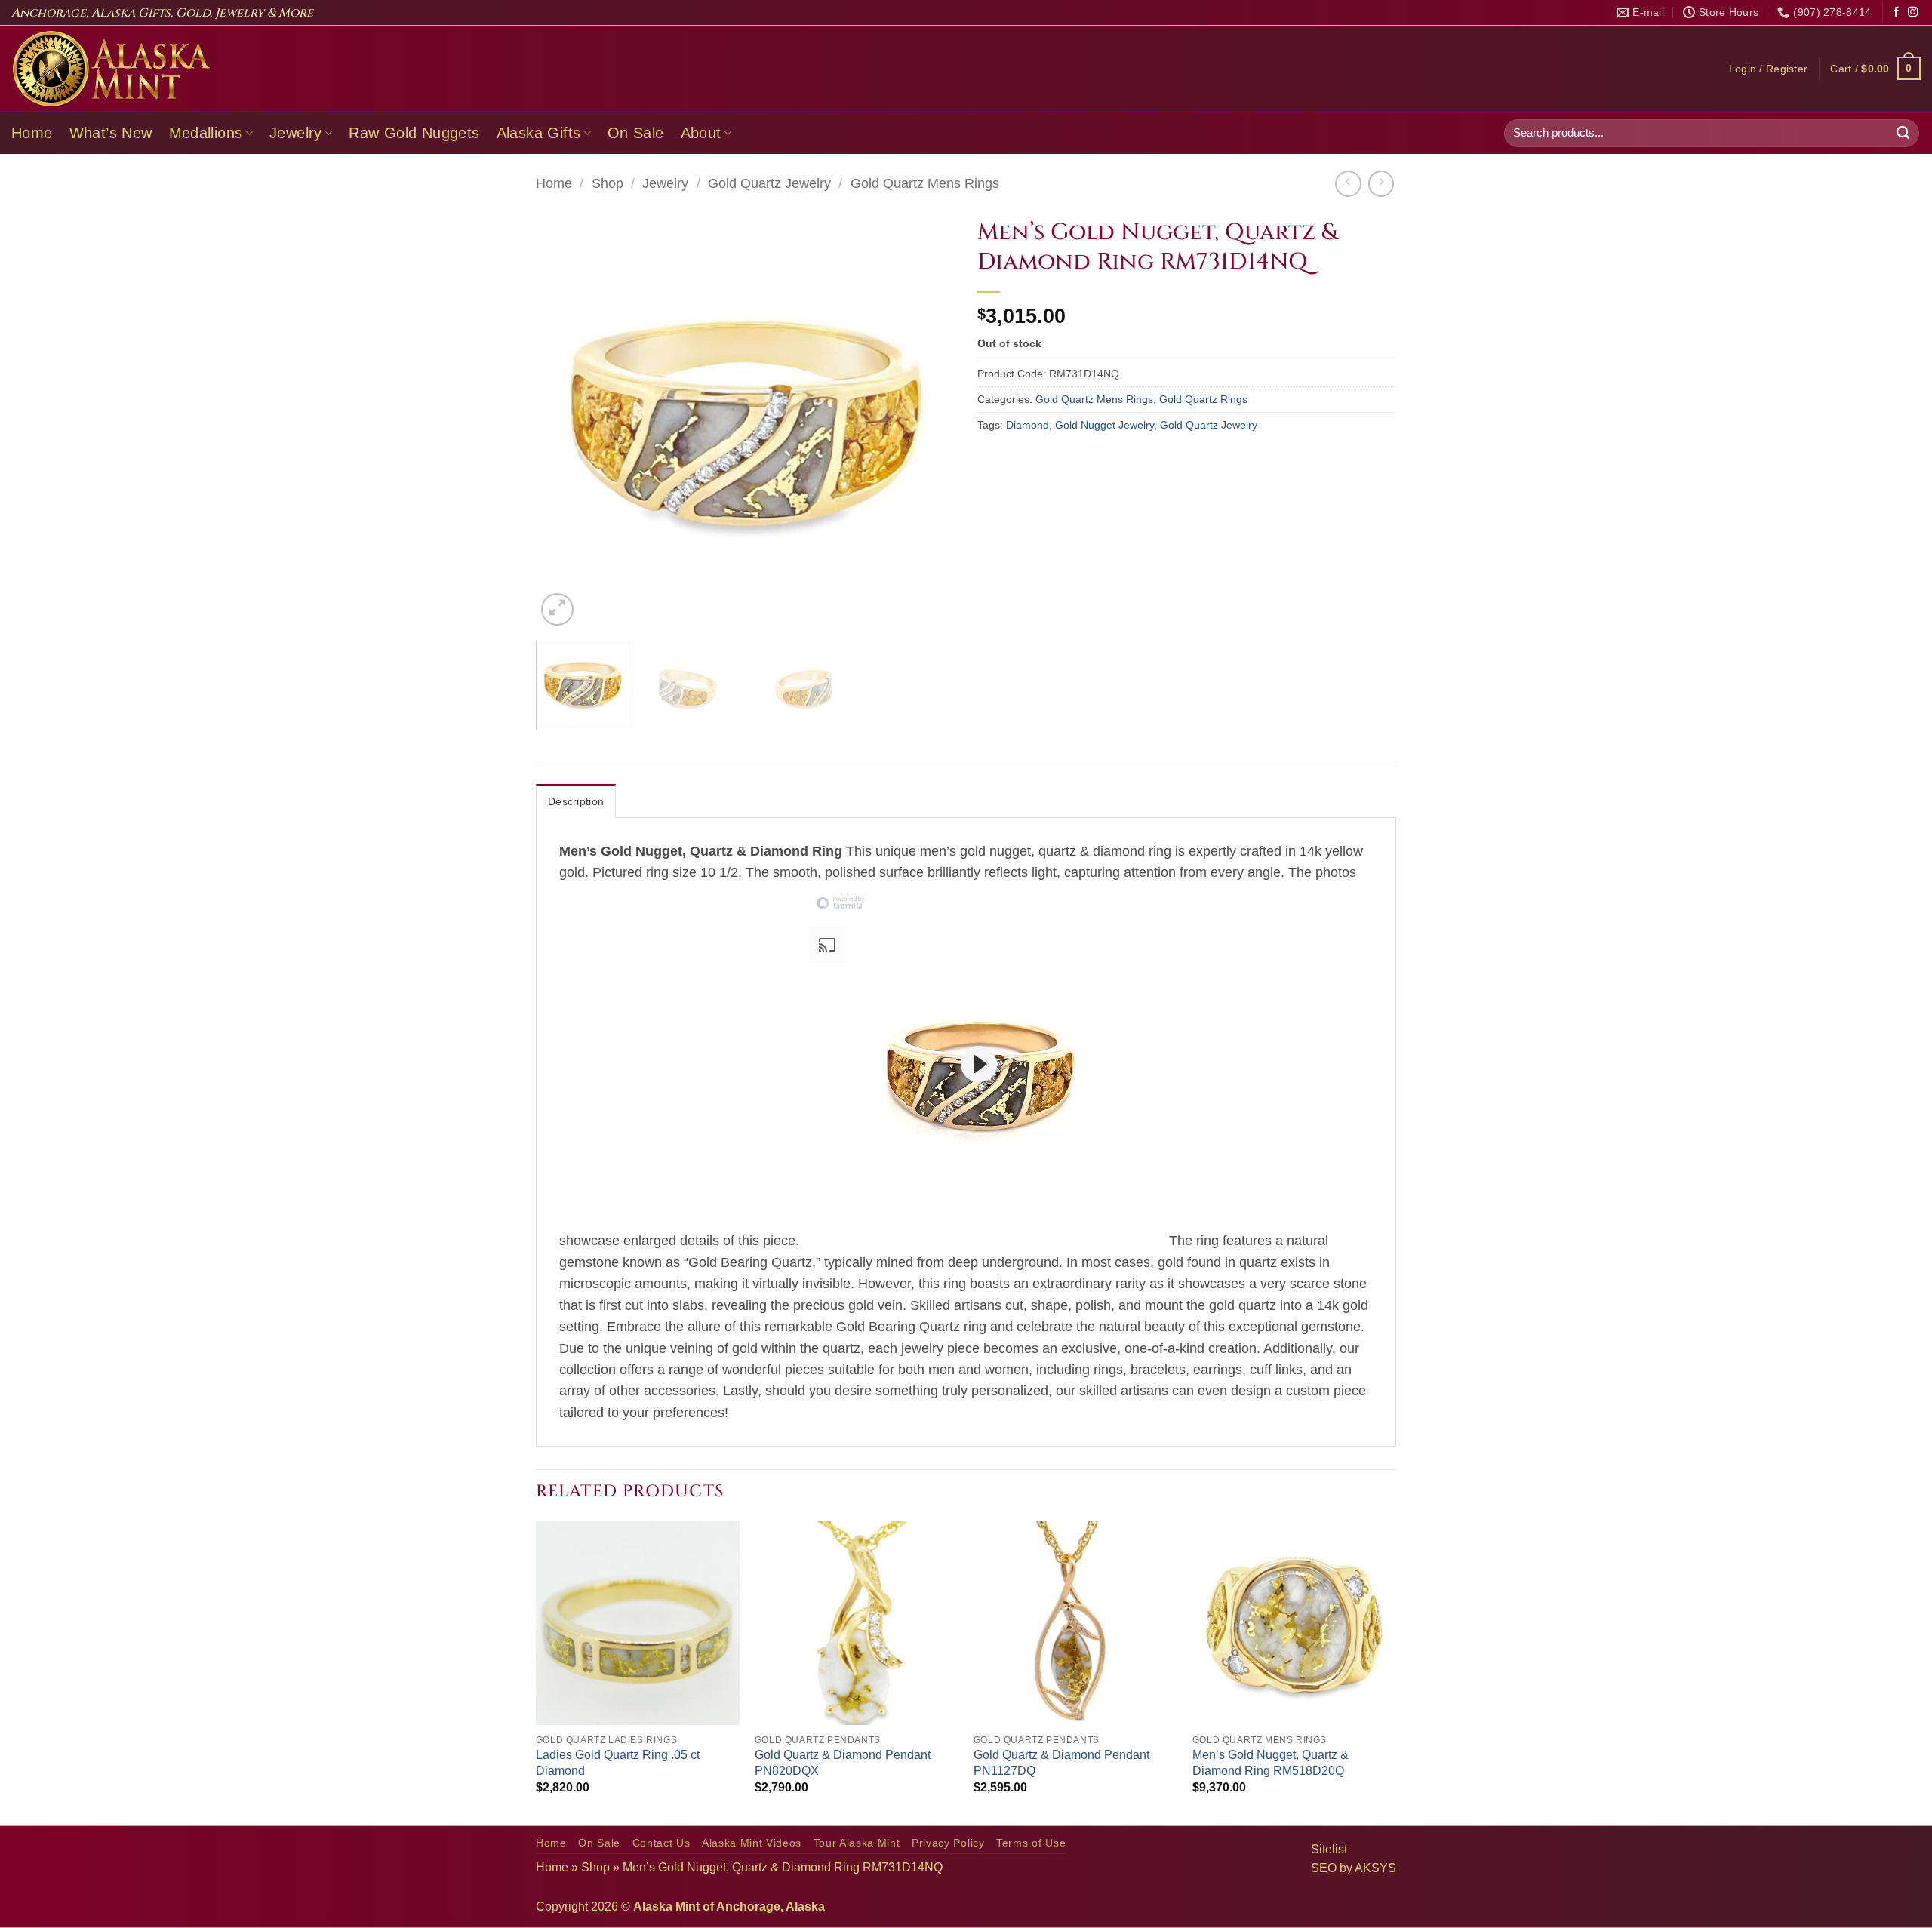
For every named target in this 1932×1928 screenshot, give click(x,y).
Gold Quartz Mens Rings (925, 183)
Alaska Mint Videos (752, 1843)
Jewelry (296, 133)
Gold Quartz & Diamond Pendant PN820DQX (843, 1763)
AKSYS (1375, 1868)
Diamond (1028, 425)
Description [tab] (576, 801)
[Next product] (1348, 183)
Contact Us (661, 1843)
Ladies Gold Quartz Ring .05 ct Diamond (618, 1763)
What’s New (111, 133)
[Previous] (563, 420)
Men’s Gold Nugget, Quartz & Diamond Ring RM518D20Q (1271, 1763)
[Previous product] (1381, 183)
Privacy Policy (948, 1843)
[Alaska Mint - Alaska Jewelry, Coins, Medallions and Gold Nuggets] (112, 69)
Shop (608, 183)
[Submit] (1903, 133)
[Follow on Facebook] (1896, 12)
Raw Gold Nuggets (414, 133)
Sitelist (1329, 1849)
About (701, 133)
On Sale (636, 133)
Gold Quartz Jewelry (769, 183)
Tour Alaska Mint (857, 1843)
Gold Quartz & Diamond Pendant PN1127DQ (1061, 1763)
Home (32, 133)
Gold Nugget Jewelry (1104, 425)
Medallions (206, 133)
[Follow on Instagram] (1913, 12)
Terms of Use (1031, 1843)
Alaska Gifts (539, 133)
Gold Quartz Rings (1203, 399)
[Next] (928, 420)
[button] (1769, 69)
